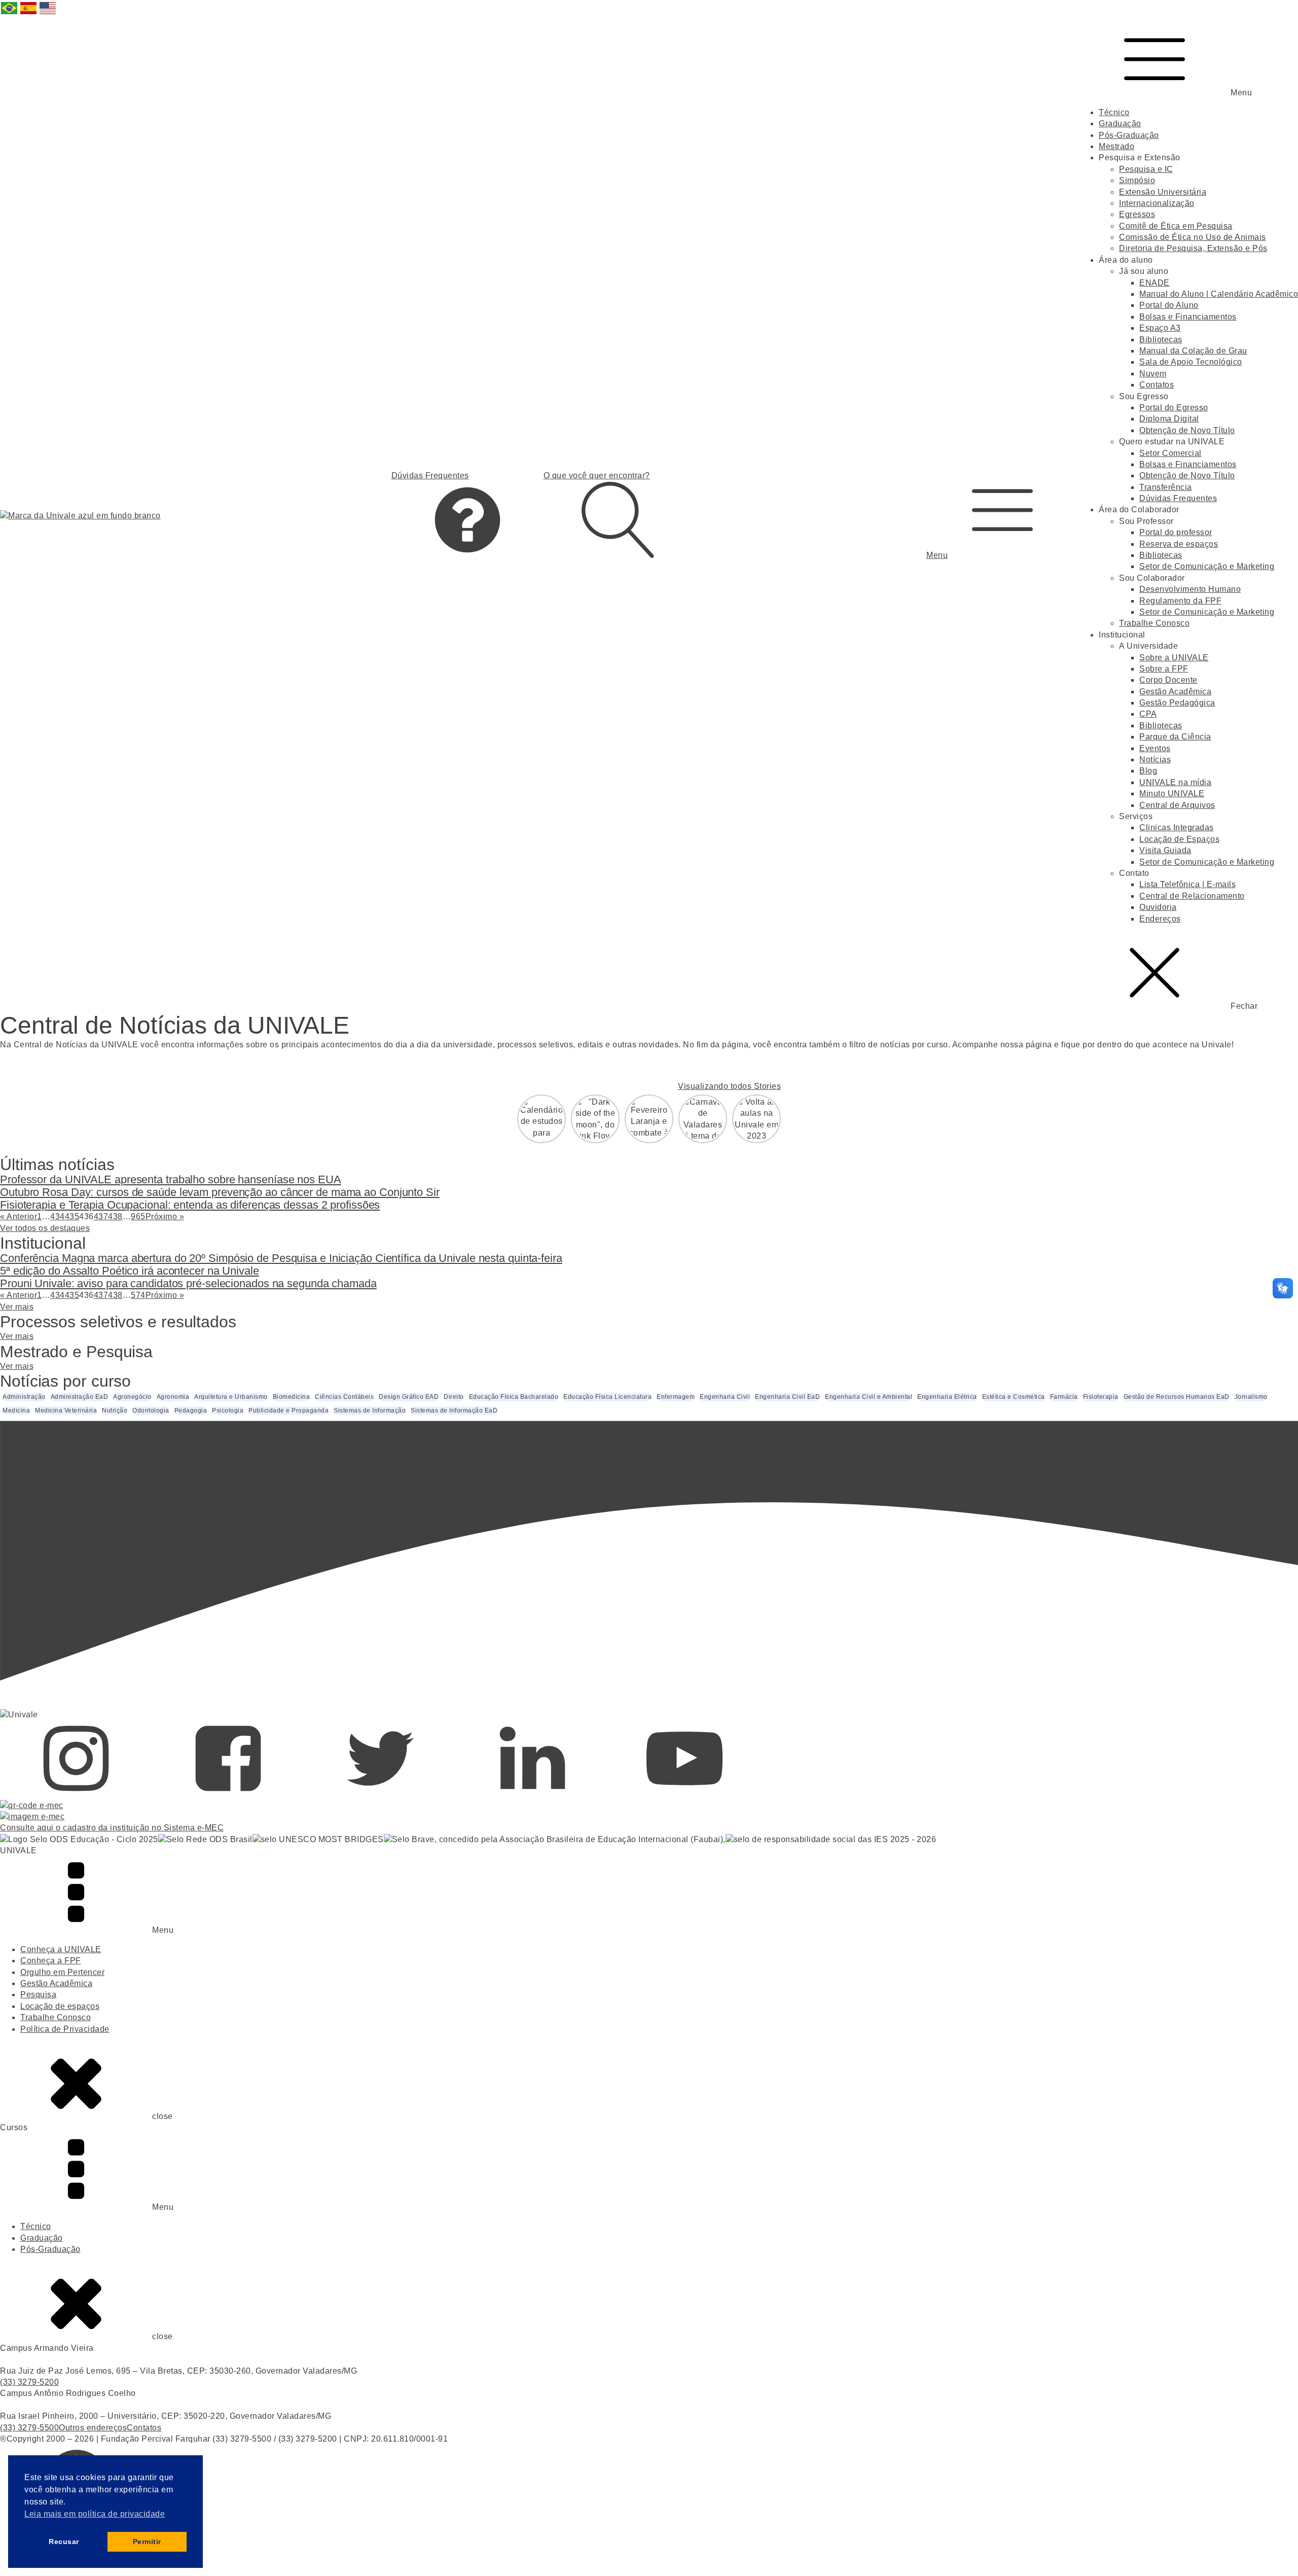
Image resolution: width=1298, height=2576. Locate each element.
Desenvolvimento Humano (1190, 589)
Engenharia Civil (725, 1397)
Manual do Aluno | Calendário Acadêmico (1219, 294)
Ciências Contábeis (344, 1397)
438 (115, 1216)
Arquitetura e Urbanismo (231, 1397)
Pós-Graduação (1129, 135)
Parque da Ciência (1175, 737)
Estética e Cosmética (1014, 1397)
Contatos (1157, 385)
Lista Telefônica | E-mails (1187, 884)
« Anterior (19, 1216)
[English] (48, 13)
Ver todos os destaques (45, 1228)
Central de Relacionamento (1192, 896)
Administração (24, 1397)
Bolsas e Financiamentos (1188, 317)
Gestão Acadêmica (1175, 692)
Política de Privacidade (65, 2029)
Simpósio (1137, 180)
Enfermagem (676, 1397)
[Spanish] (29, 13)
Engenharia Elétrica (947, 1397)
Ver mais (17, 1307)
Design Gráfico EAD (409, 1397)
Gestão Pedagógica (1177, 703)
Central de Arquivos (1177, 805)
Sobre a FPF (1164, 669)
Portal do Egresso (1174, 408)
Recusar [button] (64, 2542)
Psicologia (228, 1410)
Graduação (1120, 123)
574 (138, 1295)
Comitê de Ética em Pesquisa (1176, 226)
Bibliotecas (1161, 340)
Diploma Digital (1169, 419)
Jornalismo (1251, 1397)
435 (72, 1216)
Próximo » (165, 1216)
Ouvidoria (1158, 907)
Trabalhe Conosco (1154, 623)
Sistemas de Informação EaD (454, 1410)
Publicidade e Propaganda (289, 1410)
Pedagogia (191, 1410)
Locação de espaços (60, 2006)
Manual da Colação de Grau (1193, 351)
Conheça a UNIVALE (61, 1949)
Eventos (1155, 748)
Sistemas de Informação (370, 1410)
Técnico (1114, 112)
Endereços (1160, 919)
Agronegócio (132, 1397)
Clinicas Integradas (1177, 827)
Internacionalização (1157, 203)
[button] (1002, 516)
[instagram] (76, 1794)
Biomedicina (292, 1397)
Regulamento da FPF (1180, 601)
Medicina (16, 1410)
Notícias (1155, 760)
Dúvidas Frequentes (1178, 498)
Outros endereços (93, 2428)
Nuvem (1153, 374)
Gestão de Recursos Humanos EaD (1177, 1397)
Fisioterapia (1101, 1397)
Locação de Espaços (1179, 839)
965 (138, 1216)
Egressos (1137, 214)
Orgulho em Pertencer (62, 1972)
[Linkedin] (532, 1794)
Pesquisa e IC (1146, 169)
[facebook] (228, 1794)
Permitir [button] (147, 2542)
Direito (454, 1397)
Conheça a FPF (51, 1961)
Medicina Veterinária (66, 1410)
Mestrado (1116, 146)
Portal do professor (1176, 532)
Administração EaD (80, 1397)
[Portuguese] (10, 13)
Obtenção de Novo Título (1187, 430)
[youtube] (684, 1794)
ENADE (1155, 283)
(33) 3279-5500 (29, 2428)
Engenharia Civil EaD (787, 1397)
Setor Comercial (1170, 453)
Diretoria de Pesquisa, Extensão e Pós (1193, 248)
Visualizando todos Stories (729, 1086)
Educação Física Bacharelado (514, 1397)
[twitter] (380, 1794)
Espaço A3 (1160, 328)
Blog (1148, 771)
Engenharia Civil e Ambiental (869, 1397)
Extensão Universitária (1163, 192)
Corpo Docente (1168, 680)
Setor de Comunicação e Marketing (1207, 566)
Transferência (1166, 487)
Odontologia (151, 1410)
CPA (1148, 714)
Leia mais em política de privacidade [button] (95, 2514)
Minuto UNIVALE (1172, 793)
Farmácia (1064, 1397)
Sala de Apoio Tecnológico (1191, 362)
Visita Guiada (1165, 850)
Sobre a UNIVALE (1174, 658)
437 (101, 1216)
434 (58, 1216)
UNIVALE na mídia (1175, 782)
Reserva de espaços (1179, 544)
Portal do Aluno (1169, 305)
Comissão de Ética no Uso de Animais (1193, 237)
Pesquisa (38, 1995)
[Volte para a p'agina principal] (80, 516)
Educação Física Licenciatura (607, 1397)
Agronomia (173, 1397)
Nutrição (115, 1410)
